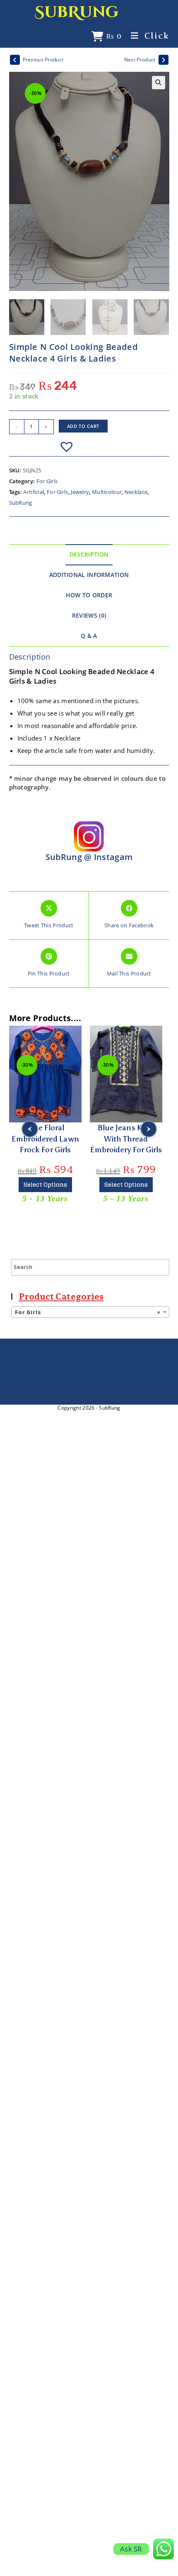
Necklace (136, 492)
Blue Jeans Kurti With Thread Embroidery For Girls (126, 1139)
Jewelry (80, 492)
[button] (159, 83)
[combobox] (90, 1312)
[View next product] (164, 60)
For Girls (47, 481)
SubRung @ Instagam (89, 857)
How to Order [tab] (89, 595)
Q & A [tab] (89, 636)
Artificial (34, 492)
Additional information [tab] (89, 575)
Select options (45, 1184)
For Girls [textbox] (88, 1312)
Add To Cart (83, 426)
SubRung (77, 12)
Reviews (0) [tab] (89, 616)
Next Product (140, 60)
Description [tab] (89, 555)
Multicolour (107, 492)
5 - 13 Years (45, 1198)
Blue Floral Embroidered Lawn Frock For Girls (45, 1139)
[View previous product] (15, 60)
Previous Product (43, 60)
